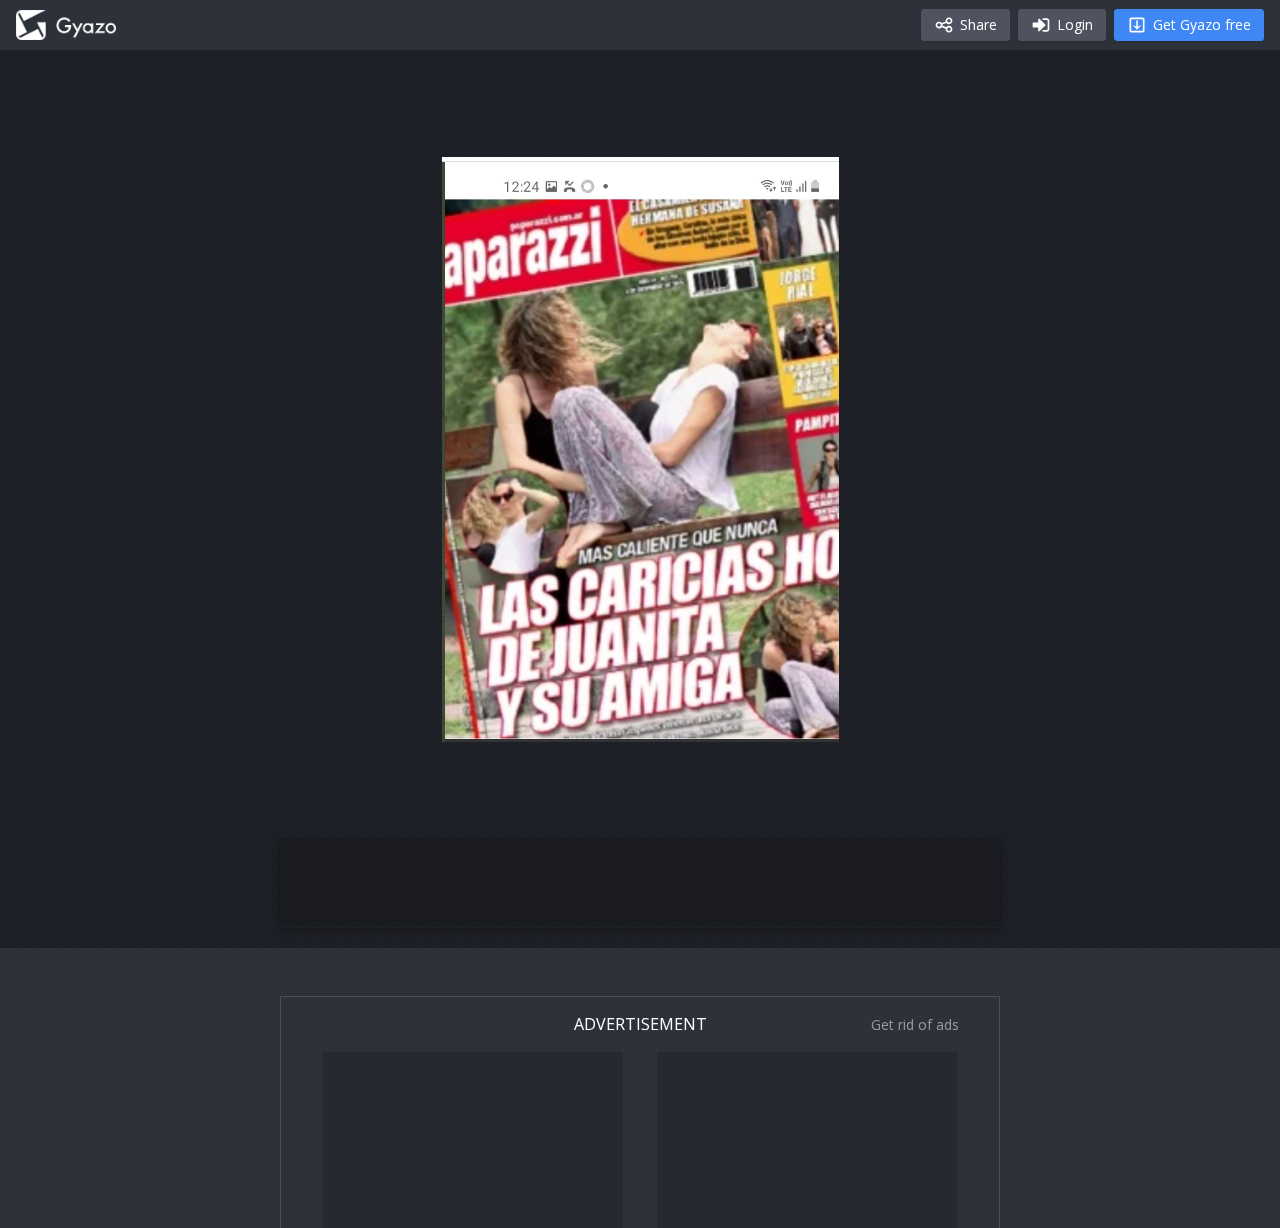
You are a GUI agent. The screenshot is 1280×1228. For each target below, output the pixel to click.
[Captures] (66, 25)
